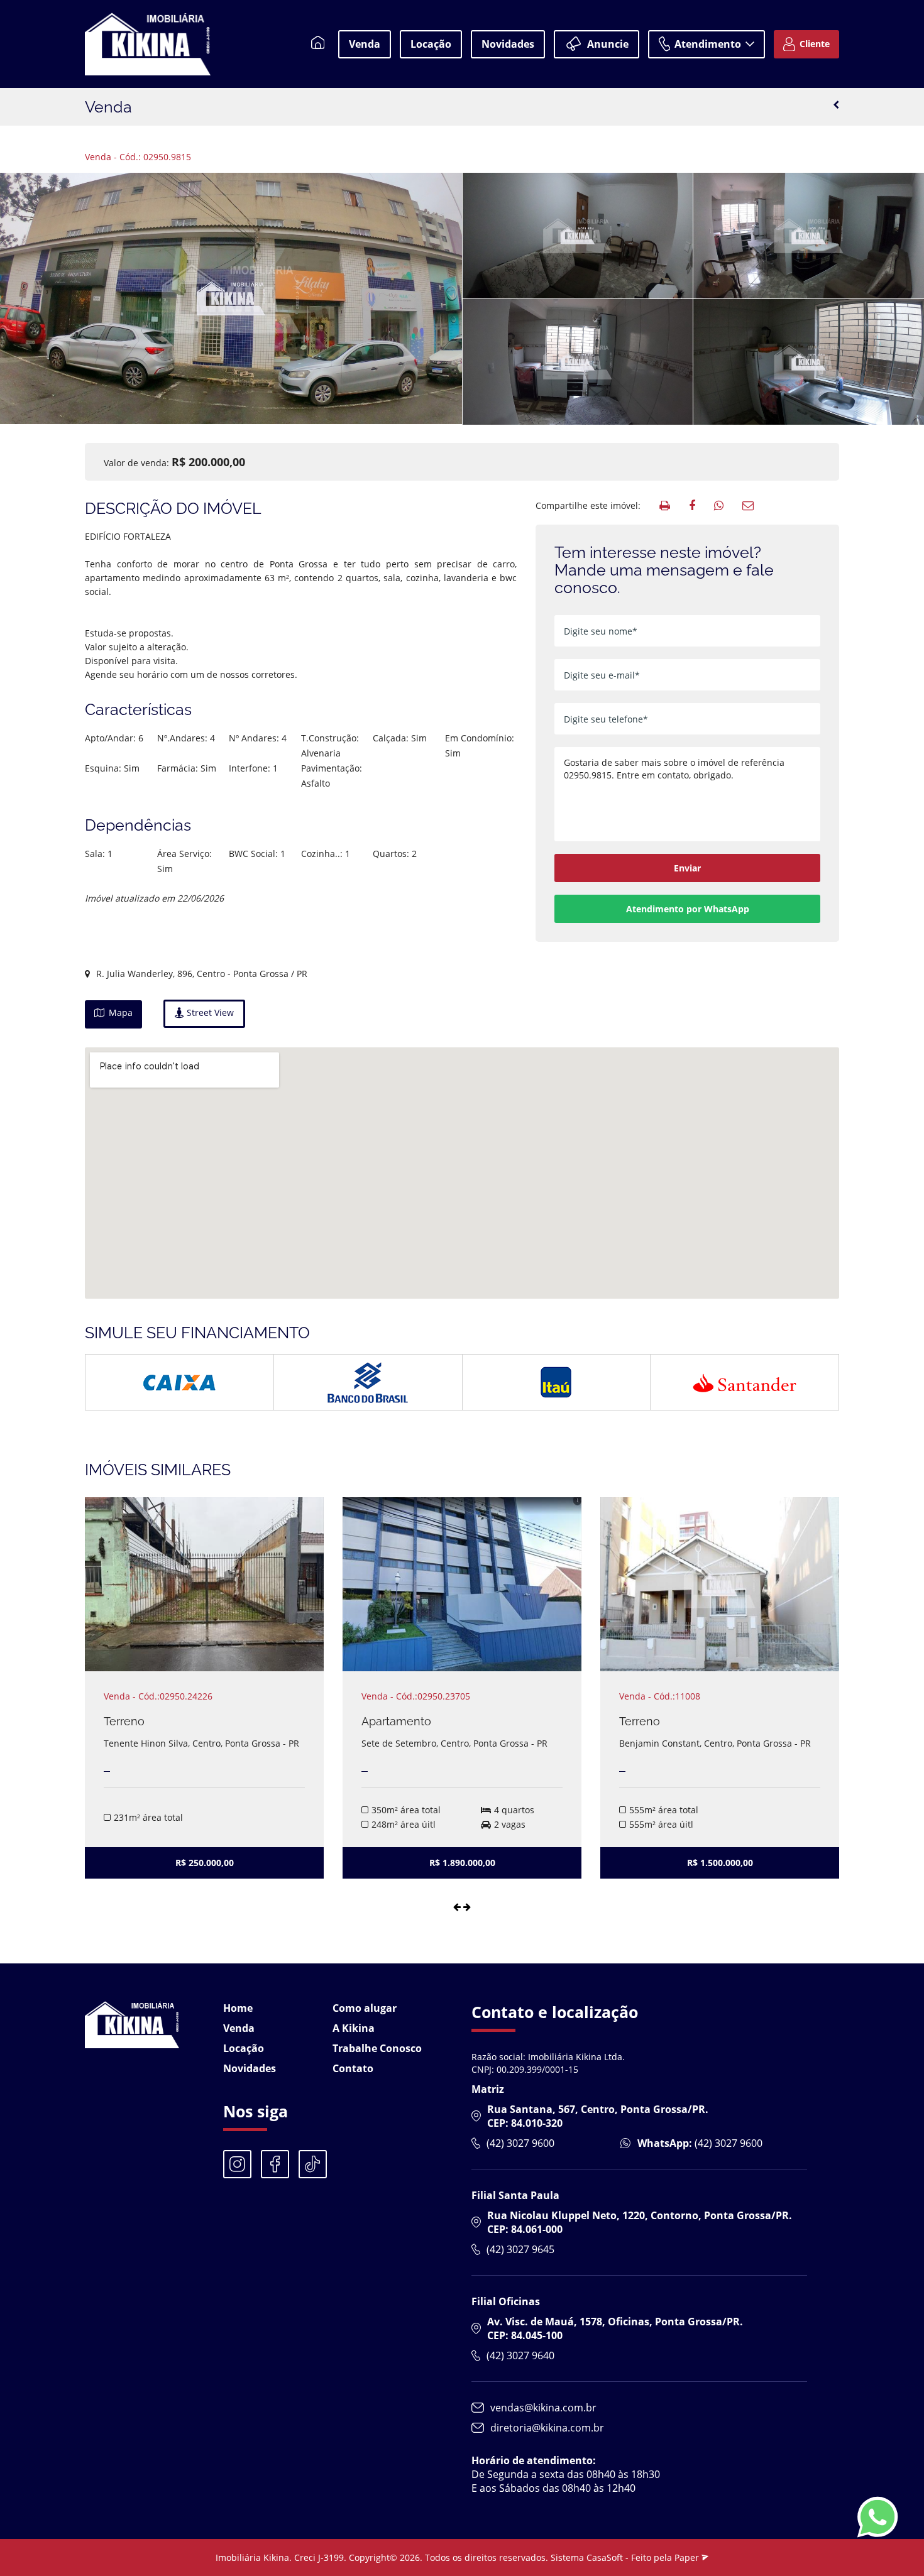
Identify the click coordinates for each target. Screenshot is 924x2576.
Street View (209, 1012)
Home (238, 2008)
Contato (353, 2068)
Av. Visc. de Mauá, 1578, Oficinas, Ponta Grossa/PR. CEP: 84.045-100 (615, 2328)
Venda (365, 44)
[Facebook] (275, 2164)
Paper (688, 2557)
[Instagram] (237, 2164)
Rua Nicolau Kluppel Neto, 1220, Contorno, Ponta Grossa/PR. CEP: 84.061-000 (640, 2222)
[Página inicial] (318, 44)
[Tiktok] (313, 2164)
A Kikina (354, 2028)
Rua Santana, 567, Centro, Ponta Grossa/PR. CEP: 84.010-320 (598, 2116)
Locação (431, 44)
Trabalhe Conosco (377, 2048)
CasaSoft (605, 2557)
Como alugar (365, 2008)
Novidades (508, 44)
